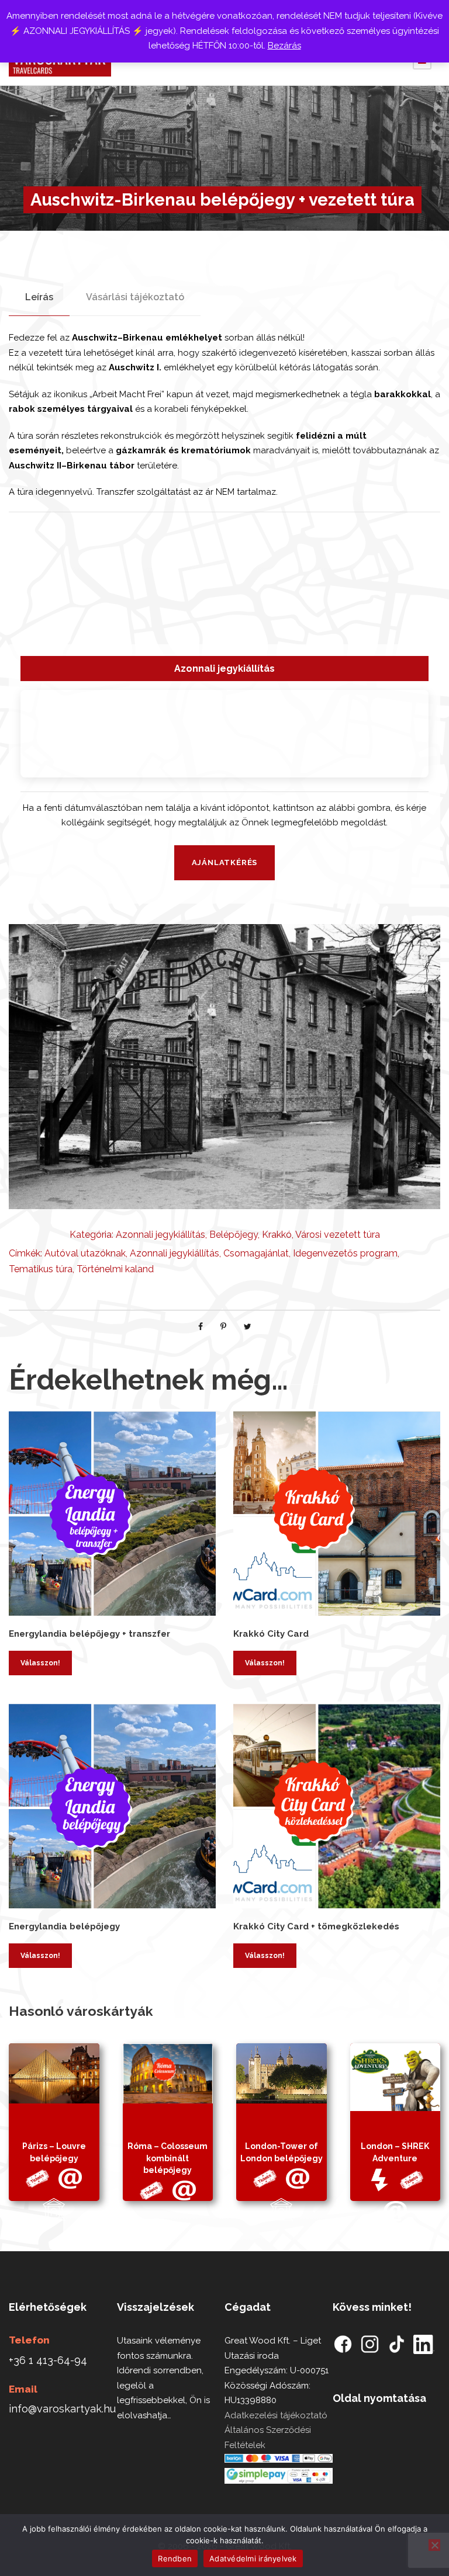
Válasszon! (40, 1663)
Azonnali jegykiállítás (160, 1235)
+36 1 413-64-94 (48, 2360)
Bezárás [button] (284, 46)
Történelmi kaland (115, 1269)
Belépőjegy (234, 1235)
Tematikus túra (41, 1269)
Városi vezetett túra (338, 1235)
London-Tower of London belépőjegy (282, 2152)
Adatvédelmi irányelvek (253, 2558)
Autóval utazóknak (85, 1253)
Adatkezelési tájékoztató (276, 2415)
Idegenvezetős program (345, 1253)
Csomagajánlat (256, 1253)
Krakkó (277, 1235)
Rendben (175, 2558)
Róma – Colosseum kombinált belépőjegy (167, 2158)
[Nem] (434, 2545)
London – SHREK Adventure (395, 2152)
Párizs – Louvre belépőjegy (54, 2152)
